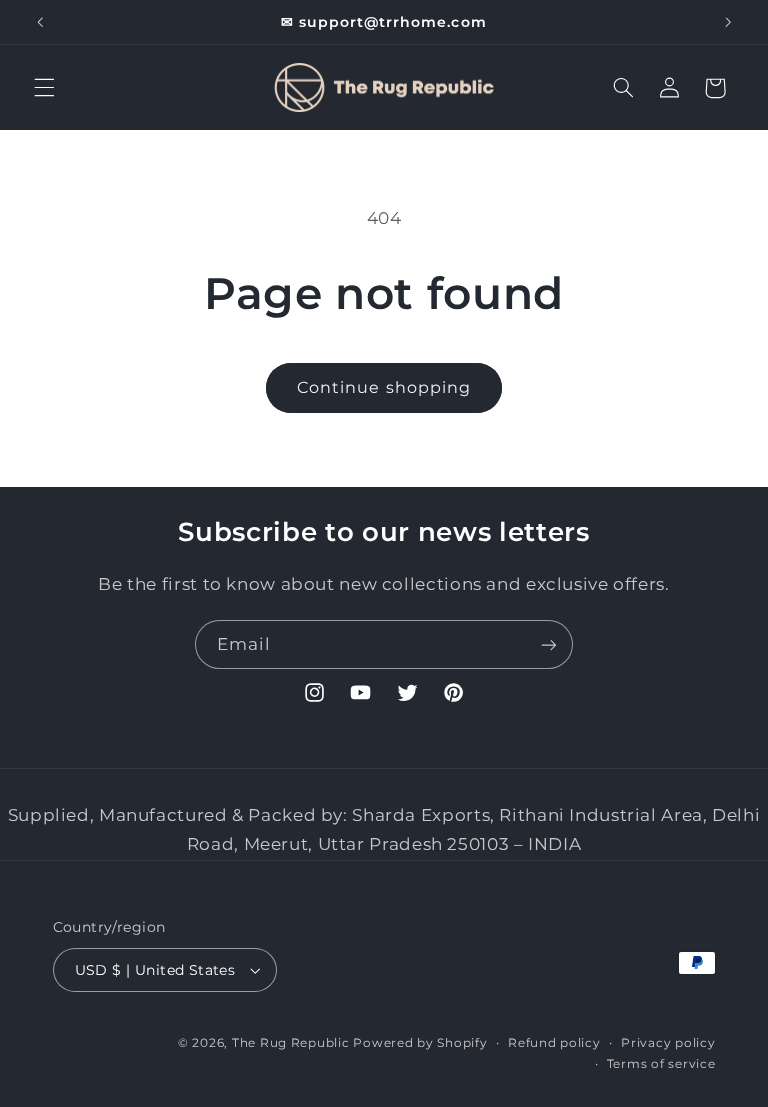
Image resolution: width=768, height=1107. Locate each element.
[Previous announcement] (40, 22)
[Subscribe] (549, 644)
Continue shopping (384, 387)
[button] (44, 88)
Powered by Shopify (420, 1043)
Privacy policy (668, 1043)
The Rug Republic (291, 1043)
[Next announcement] (728, 22)
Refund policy (554, 1043)
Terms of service (661, 1064)
